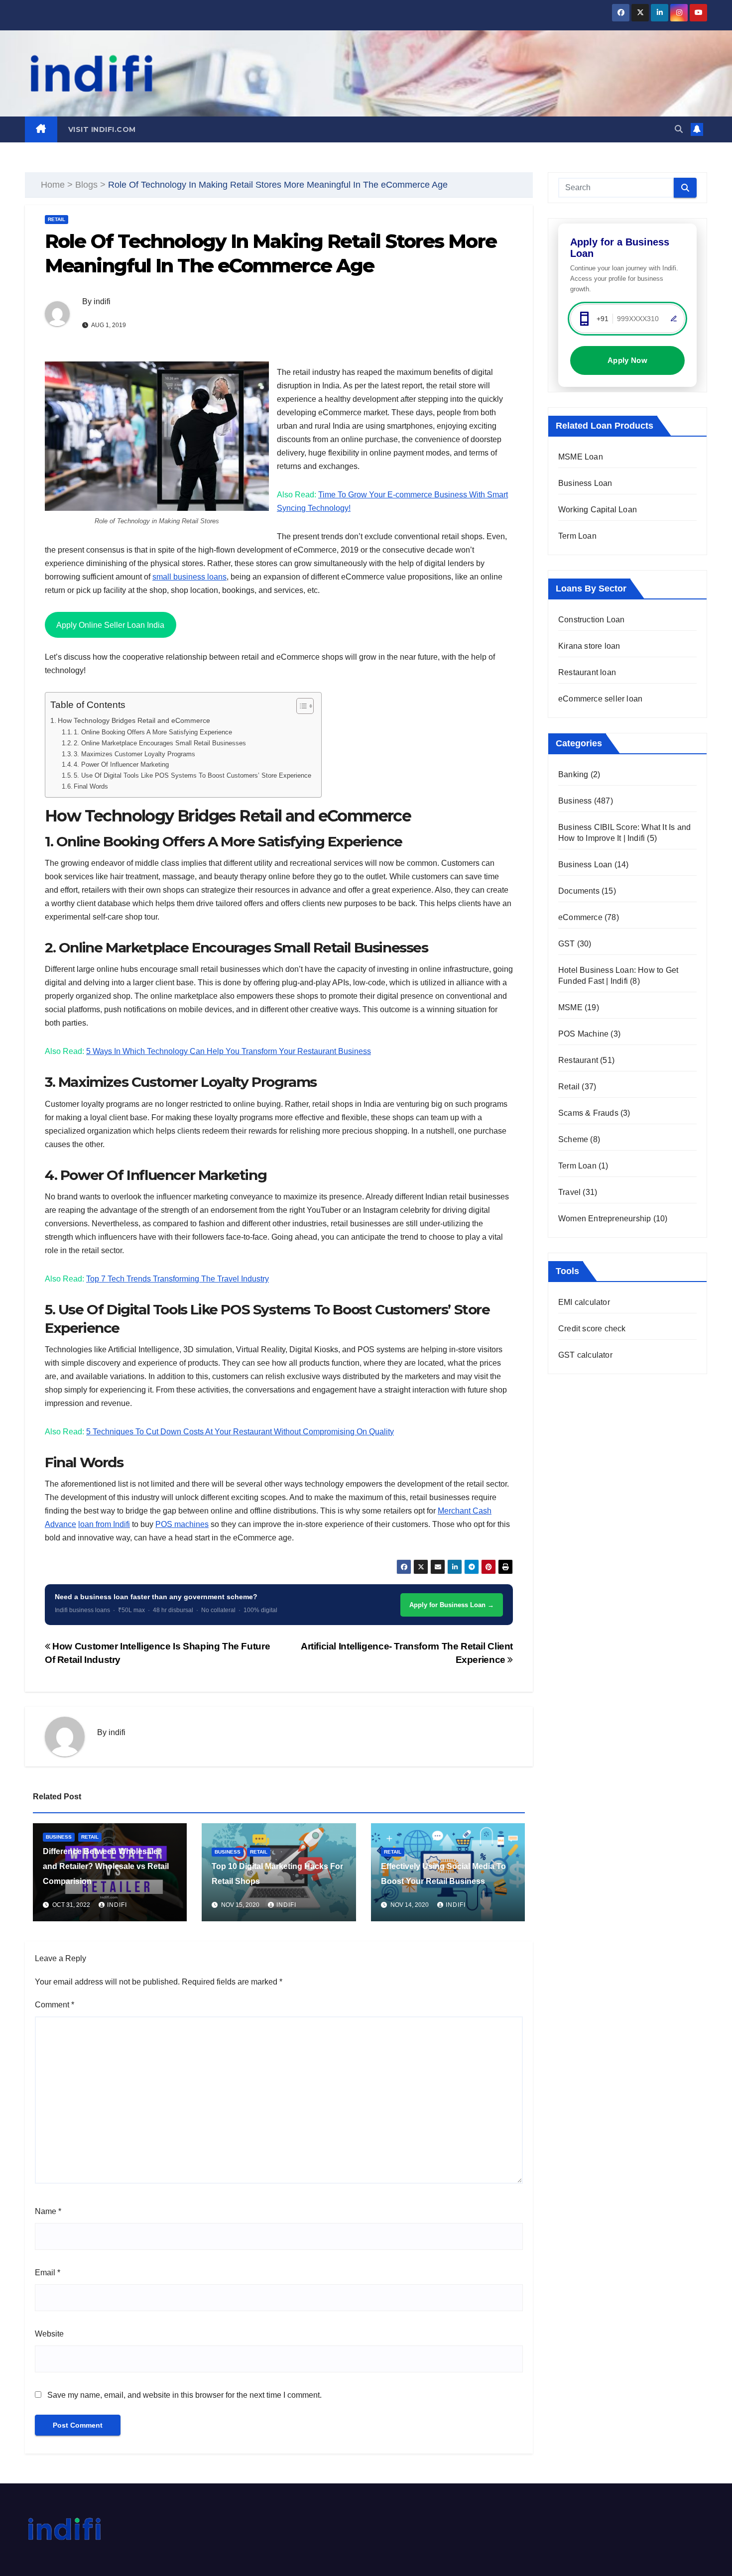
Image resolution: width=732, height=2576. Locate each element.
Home (53, 185)
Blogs (86, 185)
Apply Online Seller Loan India (110, 625)
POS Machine (583, 1034)
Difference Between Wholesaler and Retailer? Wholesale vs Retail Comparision (106, 1866)
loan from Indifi (104, 1524)
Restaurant (578, 1060)
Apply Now (627, 360)
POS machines (182, 1524)
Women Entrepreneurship (605, 1219)
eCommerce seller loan (600, 699)
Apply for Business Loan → (452, 1605)
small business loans (189, 577)
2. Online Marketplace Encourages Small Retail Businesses (160, 743)
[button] (679, 129)
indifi (102, 301)
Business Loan (585, 483)
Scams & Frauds (588, 1113)
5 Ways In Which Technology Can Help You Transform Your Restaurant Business (229, 1051)
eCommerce (580, 917)
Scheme (573, 1139)
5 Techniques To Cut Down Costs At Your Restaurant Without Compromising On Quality (240, 1432)
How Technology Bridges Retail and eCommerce (134, 720)
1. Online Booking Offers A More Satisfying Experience (153, 732)
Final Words (91, 786)
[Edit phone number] (674, 319)
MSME (570, 1007)
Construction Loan (591, 620)
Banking (573, 774)
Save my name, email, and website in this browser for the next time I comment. (184, 2395)
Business (59, 1837)
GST (567, 944)
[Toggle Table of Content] (300, 706)
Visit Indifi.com (102, 129)
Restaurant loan (587, 672)
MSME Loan (581, 457)
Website (49, 2334)
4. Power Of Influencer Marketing (121, 764)
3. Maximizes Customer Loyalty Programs (134, 754)
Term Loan (577, 536)
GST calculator (585, 1355)
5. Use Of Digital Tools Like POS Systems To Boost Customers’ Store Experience (192, 775)
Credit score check (592, 1329)
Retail (57, 219)
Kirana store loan (589, 646)
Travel (569, 1192)
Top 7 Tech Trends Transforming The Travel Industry (178, 1279)
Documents (579, 891)
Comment (55, 2005)
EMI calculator (584, 1302)
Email (48, 2273)
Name (48, 2211)
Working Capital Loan (598, 510)
